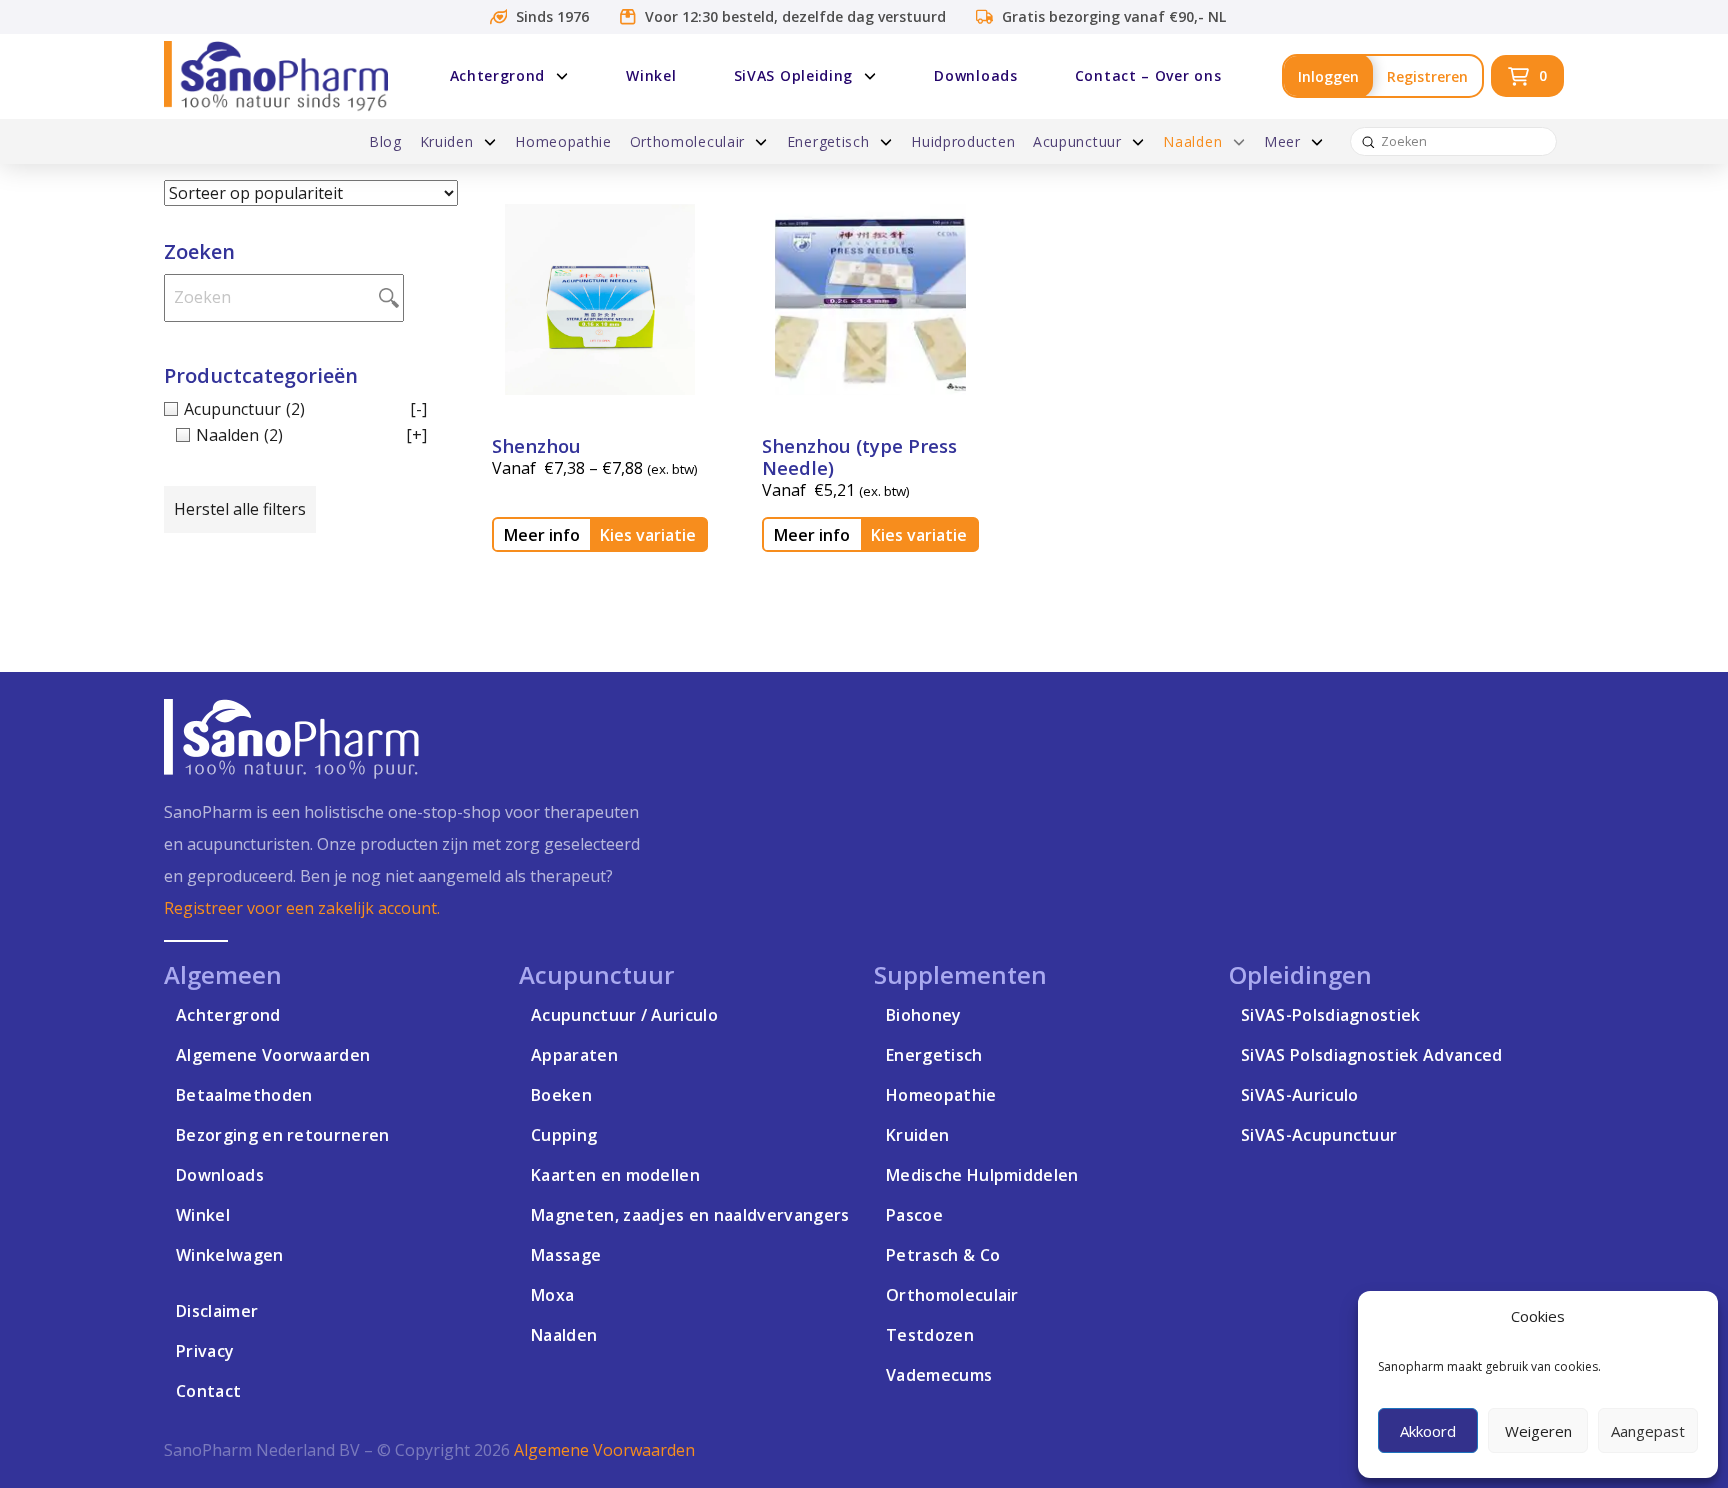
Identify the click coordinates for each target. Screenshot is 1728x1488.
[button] (1527, 76)
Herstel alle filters (240, 509)
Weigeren (1538, 1431)
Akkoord (1428, 1431)
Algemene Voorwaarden (604, 1450)
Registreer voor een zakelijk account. (302, 908)
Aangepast (1648, 1431)
